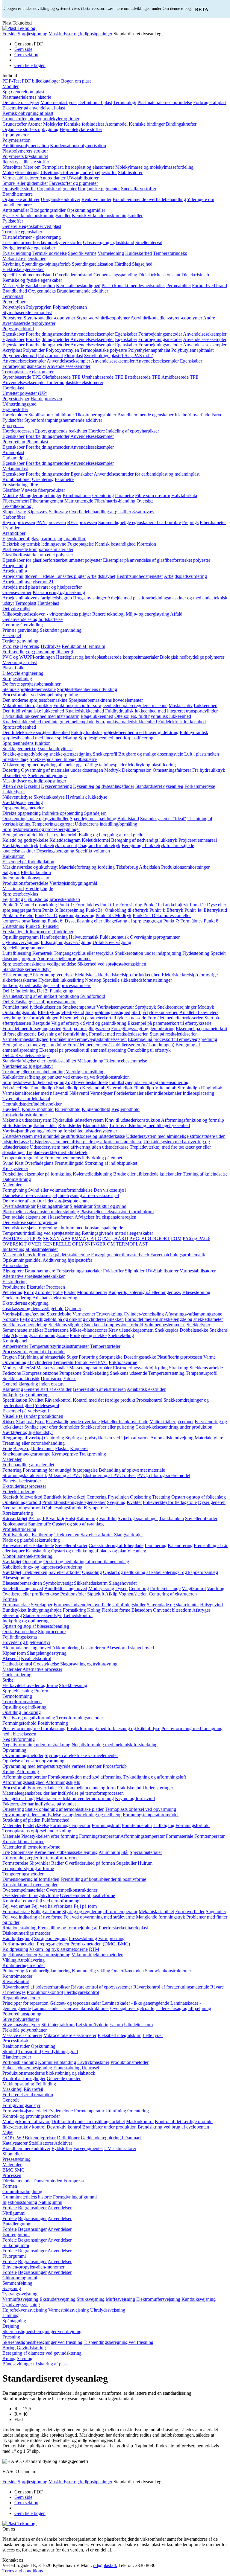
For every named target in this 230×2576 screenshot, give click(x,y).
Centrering (54, 1438)
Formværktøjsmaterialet (25, 2111)
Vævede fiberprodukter (43, 490)
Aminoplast (13, 452)
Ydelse (70, 1378)
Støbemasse (22, 1852)
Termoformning (17, 1696)
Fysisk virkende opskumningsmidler (37, 216)
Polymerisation (16, 140)
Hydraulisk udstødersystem (78, 1120)
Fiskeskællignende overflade (73, 1422)
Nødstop (93, 980)
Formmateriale (16, 1605)
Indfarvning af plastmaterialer (30, 1249)
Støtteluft (96, 1594)
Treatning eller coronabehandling (34, 1072)
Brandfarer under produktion (109, 2127)
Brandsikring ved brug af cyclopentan (173, 2127)
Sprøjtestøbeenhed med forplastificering (116, 738)
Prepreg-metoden (53, 1944)
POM (176, 1238)
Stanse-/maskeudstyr (42, 1615)
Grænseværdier (17, 592)
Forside (9, 34)
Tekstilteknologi (18, 506)
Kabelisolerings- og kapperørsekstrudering (42, 1567)
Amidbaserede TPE (180, 377)
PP (32, 1238)
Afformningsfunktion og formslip (193, 1120)
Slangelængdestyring (47, 1653)
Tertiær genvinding (20, 641)
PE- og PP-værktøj (46, 1518)
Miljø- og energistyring (147, 614)
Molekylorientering (21, 172)
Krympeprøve (65, 1454)
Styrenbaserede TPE (22, 377)
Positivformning (53, 1723)
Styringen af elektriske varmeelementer (81, 1755)
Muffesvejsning (120, 2299)
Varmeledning (111, 253)
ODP (7, 2138)
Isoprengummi (16, 2235)
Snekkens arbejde (206, 1368)
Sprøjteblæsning (18, 1691)
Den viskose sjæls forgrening (30, 1222)
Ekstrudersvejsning (57, 2299)
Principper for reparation (25, 2003)
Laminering (156, 1545)
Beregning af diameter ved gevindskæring (42, 2353)
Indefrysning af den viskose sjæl (88, 1195)
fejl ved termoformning (58, 1901)
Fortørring (88, 1357)
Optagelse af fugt (19, 1798)
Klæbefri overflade (192, 415)
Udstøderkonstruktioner (25, 1115)
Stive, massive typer (21, 2025)
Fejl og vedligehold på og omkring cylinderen (63, 1319)
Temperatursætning (166, 1373)
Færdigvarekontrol (82, 1992)
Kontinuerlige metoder (24, 1965)
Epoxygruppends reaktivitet (61, 431)
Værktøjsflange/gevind (24, 1314)
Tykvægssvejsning (20, 2294)
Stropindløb (189, 1088)
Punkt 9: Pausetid (42, 926)
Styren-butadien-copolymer (49, 318)
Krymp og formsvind (135, 1798)
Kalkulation (13, 856)
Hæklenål (12, 1109)
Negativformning (19, 1739)
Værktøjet (12, 1562)
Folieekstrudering (19, 1492)
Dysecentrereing (56, 786)
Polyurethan (14, 442)
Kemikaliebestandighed (78, 286)
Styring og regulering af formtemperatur (100, 1912)
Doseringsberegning (55, 851)
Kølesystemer (15, 1169)
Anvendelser (60, 2208)
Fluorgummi (14, 2256)
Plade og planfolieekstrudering (31, 1540)
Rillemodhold (68, 1109)
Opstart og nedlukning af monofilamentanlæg (86, 1562)
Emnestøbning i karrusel (76, 2068)
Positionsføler (73, 1594)
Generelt (10, 2100)
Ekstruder (36, 1287)
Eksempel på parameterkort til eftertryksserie (170, 1023)
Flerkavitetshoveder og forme (30, 1685)
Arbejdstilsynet (101, 576)
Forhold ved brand (209, 286)
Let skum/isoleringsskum (99, 2025)
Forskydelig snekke (88, 1335)
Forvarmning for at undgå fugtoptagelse (60, 1470)
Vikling (9, 1960)
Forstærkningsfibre (20, 485)
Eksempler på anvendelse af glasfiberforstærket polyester (157, 560)
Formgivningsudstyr (21, 2105)
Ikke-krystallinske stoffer (26, 162)
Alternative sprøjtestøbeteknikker (34, 1276)
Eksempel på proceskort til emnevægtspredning (172, 1039)
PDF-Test (12, 81)
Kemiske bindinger (147, 124)
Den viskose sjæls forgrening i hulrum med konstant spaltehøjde (63, 1228)
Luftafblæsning (17, 953)
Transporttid (30, 2051)
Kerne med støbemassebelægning (66, 1852)
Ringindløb (212, 1088)
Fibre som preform (153, 495)
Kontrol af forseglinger (24, 2078)
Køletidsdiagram (65, 840)
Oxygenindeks (42, 291)
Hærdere (97, 431)
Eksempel (12, 635)
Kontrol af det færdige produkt (184, 2121)
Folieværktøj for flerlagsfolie (170, 1502)
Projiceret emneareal (198, 840)
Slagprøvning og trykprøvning (89, 1664)
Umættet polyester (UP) (25, 393)
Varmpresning (111, 1938)
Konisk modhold (38, 1109)
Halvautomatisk (84, 937)
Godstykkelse (46, 1664)
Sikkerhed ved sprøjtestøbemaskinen (112, 964)
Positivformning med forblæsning (34, 1728)
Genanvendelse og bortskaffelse (32, 619)
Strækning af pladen (21, 1820)
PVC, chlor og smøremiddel (164, 1475)
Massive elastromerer (22, 2035)
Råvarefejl (33, 2089)
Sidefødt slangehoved (23, 1588)
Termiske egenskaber (22, 232)
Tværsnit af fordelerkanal (26, 1099)
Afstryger (201, 1610)
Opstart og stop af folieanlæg (199, 1497)
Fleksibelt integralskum (119, 2035)
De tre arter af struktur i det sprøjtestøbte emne (46, 1201)
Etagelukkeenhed (97, 716)
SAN (55, 1238)
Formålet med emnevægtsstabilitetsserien (88, 1039)
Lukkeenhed (206, 705)
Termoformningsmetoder (80, 1718)
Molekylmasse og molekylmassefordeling (154, 167)
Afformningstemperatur (25, 1777)
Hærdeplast (13, 388)
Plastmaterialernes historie (27, 97)
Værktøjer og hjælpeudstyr (28, 1066)
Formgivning (15, 1190)
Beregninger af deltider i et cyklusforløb (40, 835)
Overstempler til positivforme (87, 1895)
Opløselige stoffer (19, 189)
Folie (58, 1292)
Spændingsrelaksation (93, 264)
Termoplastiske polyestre (104, 350)
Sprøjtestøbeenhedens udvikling (87, 689)
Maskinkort (13, 889)
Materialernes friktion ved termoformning (75, 1798)
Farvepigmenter (88, 2148)
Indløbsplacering (198, 1093)
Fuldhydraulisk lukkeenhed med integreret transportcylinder (161, 711)
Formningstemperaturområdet (151, 1815)
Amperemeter (15, 1346)
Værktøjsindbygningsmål (73, 883)
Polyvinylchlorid (18, 329)
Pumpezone (70, 1373)
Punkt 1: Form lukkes (78, 905)
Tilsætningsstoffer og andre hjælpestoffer (78, 172)
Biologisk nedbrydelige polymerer (192, 657)
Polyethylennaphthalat (149, 350)
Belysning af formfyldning (63, 1034)
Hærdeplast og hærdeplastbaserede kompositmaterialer (107, 657)
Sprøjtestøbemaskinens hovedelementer (106, 700)
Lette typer (153, 2035)
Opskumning (43, 2046)
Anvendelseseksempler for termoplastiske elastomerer (53, 382)
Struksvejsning (91, 2299)
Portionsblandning (20, 2062)
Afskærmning (15, 975)
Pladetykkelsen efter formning (50, 1836)
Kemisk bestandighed (115, 544)
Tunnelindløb (42, 1088)
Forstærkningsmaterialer (79, 1271)
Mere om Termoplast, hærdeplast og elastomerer (69, 167)
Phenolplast (37, 442)
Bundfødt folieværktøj (64, 1497)
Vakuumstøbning (54, 1955)
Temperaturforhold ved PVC (80, 1362)
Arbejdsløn (149, 867)
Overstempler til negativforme (31, 1895)
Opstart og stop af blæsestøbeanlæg (36, 1626)
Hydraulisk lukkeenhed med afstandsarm (41, 716)
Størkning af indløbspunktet (111, 1163)
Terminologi (125, 102)
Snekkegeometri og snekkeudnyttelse (37, 749)
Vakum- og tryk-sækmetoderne (59, 1949)
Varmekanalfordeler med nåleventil (35, 1093)
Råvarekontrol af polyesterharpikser (36, 1987)
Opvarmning (14, 1750)
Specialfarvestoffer (139, 189)
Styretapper (42, 1605)
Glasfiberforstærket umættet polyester (38, 555)
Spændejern (95, 813)
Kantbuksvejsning (199, 2299)
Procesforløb (115, 1766)
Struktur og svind (110, 1206)
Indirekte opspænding (62, 813)
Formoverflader (42, 1788)
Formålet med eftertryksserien (175, 1018)
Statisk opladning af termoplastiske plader (64, 1809)
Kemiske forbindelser (84, 124)
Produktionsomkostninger (185, 867)
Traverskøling (109, 1314)
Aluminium (109, 1852)
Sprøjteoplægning (51, 1938)
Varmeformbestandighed (25, 1039)
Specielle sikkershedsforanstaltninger (137, 980)
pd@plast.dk (105, 2565)
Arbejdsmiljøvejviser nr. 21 (28, 582)
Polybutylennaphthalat (192, 350)
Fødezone (12, 1373)
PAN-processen (51, 522)
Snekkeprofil (105, 754)
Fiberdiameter (213, 522)
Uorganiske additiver (60, 199)
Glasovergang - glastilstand (109, 242)
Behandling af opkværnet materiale (132, 1470)
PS (39, 1238)
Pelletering (12, 1292)
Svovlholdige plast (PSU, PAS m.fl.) (119, 356)
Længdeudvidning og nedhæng (92, 1815)
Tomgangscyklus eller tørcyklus (84, 953)
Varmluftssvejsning (20, 2299)
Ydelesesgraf (47, 1405)
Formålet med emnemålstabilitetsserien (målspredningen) (121, 1045)
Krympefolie (96, 1508)
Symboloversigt (58, 1583)
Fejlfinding (13, 899)
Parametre (64, 479)
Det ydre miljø (16, 609)
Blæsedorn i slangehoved (130, 1648)
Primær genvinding (21, 630)
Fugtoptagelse (81, 544)
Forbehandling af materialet (28, 1465)
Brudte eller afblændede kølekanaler (147, 1174)
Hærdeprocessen (46, 399)
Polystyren (12, 318)
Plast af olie (13, 668)
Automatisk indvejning (172, 1438)
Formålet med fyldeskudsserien (32, 1007)
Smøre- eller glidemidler (25, 183)
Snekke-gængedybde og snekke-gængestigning (47, 754)
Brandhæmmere (18, 194)
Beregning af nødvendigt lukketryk (144, 840)
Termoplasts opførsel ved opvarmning (140, 1809)
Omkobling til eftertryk (149, 1050)
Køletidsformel (96, 840)
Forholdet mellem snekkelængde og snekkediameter (174, 1319)
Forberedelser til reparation (28, 2095)
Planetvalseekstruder (22, 1481)
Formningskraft (106, 1825)
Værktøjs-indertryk (20, 845)
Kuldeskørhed (139, 253)
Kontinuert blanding (57, 2062)
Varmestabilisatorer (20, 178)
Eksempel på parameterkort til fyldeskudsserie (103, 1018)
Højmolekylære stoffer (81, 129)
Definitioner (68, 2138)
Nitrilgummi (14, 2213)
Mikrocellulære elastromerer (70, 2035)
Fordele (10, 2208)
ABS (66, 1238)
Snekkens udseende (128, 1373)
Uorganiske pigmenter (99, 189)
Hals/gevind (211, 1605)
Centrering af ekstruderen (173, 1594)
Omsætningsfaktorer (172, 770)
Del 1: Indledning (19, 991)
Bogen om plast (76, 81)
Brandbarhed (15, 291)
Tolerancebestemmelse (126, 1061)
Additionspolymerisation (26, 146)
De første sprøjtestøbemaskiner (31, 684)
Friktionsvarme (123, 1362)
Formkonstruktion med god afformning (85, 1777)
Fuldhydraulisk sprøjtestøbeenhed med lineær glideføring (125, 732)
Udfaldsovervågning (112, 942)
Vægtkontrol (194, 1588)
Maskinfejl (12, 2089)
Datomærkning (17, 1179)
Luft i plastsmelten (202, 754)
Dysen (121, 1588)
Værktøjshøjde (39, 889)
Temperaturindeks (170, 253)
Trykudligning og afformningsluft (154, 1777)
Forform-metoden (19, 1944)
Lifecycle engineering (23, 673)
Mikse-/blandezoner (88, 1330)
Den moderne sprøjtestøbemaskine (35, 700)
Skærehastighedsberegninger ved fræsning (42, 2342)
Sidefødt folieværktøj (22, 1497)
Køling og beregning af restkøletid (111, 835)
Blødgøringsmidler (48, 210)
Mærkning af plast (20, 662)
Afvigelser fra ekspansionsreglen (105, 1217)
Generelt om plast (28, 92)
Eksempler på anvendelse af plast (34, 108)
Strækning (179, 1368)
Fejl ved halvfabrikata (52, 1906)
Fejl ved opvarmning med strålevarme (99, 1917)
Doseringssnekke (140, 1357)
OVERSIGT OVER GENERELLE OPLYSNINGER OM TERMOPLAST (75, 1244)
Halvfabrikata (184, 495)
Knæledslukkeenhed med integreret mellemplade (48, 722)
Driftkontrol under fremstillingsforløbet (88, 2121)
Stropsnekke (111, 1357)
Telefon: (127, 2565)
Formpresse (74, 2181)
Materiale (11, 1836)
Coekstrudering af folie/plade (116, 1545)
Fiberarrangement (47, 501)
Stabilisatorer (130, 172)
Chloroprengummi (20, 2278)
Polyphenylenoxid (20, 356)
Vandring (216, 1588)
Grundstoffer (15, 124)
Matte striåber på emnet (171, 1422)
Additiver (63, 2143)
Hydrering (30, 646)
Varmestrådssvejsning (69, 2310)
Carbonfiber (14, 517)
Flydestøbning (196, 953)
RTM (94, 1949)
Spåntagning (14, 2321)
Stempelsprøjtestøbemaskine (29, 689)
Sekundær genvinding (61, 630)
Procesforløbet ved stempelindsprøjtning (40, 695)
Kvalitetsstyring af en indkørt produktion (41, 996)
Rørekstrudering (18, 1513)
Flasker (62, 1448)
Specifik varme (82, 253)
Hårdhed (123, 264)
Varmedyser (101, 1093)
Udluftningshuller (129, 1605)
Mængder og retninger (40, 495)
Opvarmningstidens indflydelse (32, 1815)
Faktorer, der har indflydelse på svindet (39, 1804)
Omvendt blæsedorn (172, 1610)
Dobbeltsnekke (194, 1330)
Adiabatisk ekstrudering (55, 1298)
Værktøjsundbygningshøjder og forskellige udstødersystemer (60, 1131)
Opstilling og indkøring (24, 1707)
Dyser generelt (212, 1502)
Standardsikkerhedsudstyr (27, 969)
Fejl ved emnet (16, 1906)
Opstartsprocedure (20, 1632)
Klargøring (13, 1389)
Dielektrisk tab (195, 275)
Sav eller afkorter (201, 1518)
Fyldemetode (60, 2111)
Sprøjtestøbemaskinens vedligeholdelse (39, 964)
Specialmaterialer (146, 1852)
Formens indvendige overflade (82, 1605)
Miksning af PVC (65, 1475)
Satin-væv (58, 512)
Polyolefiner (14, 302)
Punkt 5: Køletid (18, 915)
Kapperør (79, 1448)
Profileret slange (165, 1588)
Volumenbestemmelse (165, 1325)
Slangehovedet (123, 1583)
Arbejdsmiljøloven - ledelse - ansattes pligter (44, 576)
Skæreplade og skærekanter (173, 1605)
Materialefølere (209, 1438)
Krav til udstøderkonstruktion (133, 1120)
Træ (6, 1852)
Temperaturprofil (202, 1373)
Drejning (11, 2326)
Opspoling (32, 1562)
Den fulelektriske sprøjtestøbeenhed (36, 732)
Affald (176, 614)
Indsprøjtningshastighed (108, 1012)
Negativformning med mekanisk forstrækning (115, 1745)
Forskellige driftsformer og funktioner (38, 932)
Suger (72, 1357)
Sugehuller (126, 1863)
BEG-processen (82, 522)
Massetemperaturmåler (90, 1368)
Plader (70, 1292)
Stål (125, 1852)
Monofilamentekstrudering (27, 1556)
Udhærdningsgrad (19, 404)
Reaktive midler (96, 199)
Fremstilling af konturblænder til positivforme (103, 1879)
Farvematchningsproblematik (178, 1255)
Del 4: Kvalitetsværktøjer (26, 1055)
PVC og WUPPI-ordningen (29, 657)
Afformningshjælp (63, 1782)
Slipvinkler (40, 1863)
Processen (56, 1287)
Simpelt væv (14, 512)
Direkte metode (17, 2181)
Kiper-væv (37, 512)
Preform (42, 1691)
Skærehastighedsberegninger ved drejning (42, 2331)
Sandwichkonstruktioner (168, 1971)
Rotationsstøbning (19, 1928)
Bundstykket (14, 1610)
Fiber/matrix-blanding (115, 501)
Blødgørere (13, 1271)
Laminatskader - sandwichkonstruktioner (71, 2008)
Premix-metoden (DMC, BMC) (100, 1944)
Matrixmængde (79, 501)
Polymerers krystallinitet (25, 156)
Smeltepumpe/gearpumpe (26, 1454)
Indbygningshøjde (45, 1610)
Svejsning (116, 1502)
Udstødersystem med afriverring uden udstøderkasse (79, 1147)
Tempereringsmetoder (23, 1874)
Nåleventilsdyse (17, 797)
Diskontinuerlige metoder (26, 1933)
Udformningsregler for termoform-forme (40, 1858)
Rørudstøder (70, 1125)
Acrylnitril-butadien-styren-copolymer (166, 318)
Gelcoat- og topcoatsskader (75, 2003)
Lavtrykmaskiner (93, 2062)
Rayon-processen (19, 522)
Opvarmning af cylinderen (27, 1362)
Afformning (28, 1772)
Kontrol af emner (19, 1901)
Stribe (8, 1680)
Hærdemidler (15, 415)
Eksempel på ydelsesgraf (26, 1411)
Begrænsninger (32, 2208)
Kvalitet (36, 1400)
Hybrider (11, 528)
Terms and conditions (23, 2571)
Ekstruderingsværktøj (133, 1368)
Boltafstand (128, 819)
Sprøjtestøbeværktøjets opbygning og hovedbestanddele (55, 1082)
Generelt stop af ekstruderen (99, 1389)
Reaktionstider (16, 2046)
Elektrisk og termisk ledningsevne (34, 544)
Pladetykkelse (36, 1825)
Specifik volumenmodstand (28, 275)
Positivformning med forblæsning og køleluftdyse (114, 1728)
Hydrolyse (51, 646)
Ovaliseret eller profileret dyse (31, 1594)
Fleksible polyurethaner (25, 2030)
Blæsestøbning (196, 1292)
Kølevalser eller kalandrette (28, 1545)
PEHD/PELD (16, 1238)
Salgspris (11, 872)
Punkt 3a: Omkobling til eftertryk (117, 910)
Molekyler (53, 124)
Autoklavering (31, 1960)
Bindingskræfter (181, 124)
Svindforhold (93, 996)
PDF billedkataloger (41, 81)
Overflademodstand (74, 275)
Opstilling (12, 1712)
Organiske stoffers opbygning (30, 129)
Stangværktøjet (128, 1535)
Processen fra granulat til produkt (34, 1352)
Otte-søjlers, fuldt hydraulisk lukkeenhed (153, 716)
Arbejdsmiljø (15, 565)
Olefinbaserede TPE (61, 377)
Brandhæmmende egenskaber (145, 415)
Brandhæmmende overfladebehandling (149, 199)
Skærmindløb (119, 1088)
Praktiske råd (129, 1788)
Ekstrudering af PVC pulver (109, 1475)
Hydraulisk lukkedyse (87, 797)
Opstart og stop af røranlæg (78, 1524)
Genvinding (32, 625)
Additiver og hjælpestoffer (67, 1260)
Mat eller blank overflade (125, 1422)
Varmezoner (84, 1314)
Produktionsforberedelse (25, 883)
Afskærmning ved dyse (51, 975)
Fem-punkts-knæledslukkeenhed (126, 722)
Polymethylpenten (70, 307)
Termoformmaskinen (22, 1702)
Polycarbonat (50, 356)
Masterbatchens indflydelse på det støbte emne (46, 1255)
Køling (161, 1368)
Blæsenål (11, 1658)
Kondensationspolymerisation (78, 146)
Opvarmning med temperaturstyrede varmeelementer (52, 1766)
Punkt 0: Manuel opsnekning (30, 905)
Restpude (41, 1023)
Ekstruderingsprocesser (24, 1486)
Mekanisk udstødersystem (27, 1120)
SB (46, 1238)
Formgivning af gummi (75, 2197)
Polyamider (34, 350)
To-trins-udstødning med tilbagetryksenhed (149, 1125)
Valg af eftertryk (66, 1023)
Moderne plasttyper (59, 102)
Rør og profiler (38, 1292)
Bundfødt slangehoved (66, 1588)
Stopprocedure (52, 1632)
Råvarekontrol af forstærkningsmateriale (171, 1987)
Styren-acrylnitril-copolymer (103, 318)
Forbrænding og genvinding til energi (38, 652)
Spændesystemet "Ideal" (163, 819)
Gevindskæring (31, 2348)
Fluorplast (74, 356)
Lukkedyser (14, 792)
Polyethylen (14, 307)
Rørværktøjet (15, 1518)
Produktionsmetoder (130, 2062)
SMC (19, 2170)
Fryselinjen (118, 1497)
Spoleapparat (15, 1524)
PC (98, 1238)
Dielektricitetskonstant (159, 275)
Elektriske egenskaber (23, 269)
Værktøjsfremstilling (85, 1072)
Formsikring (74, 1610)
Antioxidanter (52, 178)
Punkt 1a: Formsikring (121, 905)
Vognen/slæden (133, 1594)
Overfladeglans (39, 1163)
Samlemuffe (40, 1524)
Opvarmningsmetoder (23, 1755)
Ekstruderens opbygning (25, 1303)
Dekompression (137, 770)
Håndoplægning (18, 1938)
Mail (86, 2565)
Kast (19, 1163)
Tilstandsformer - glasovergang (32, 237)
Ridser (9, 1422)
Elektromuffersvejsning (158, 2299)
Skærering (12, 1615)
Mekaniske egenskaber (24, 259)
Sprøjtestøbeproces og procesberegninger (41, 829)
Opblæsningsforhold (22, 1502)
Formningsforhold (19, 1723)
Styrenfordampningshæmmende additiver (63, 420)
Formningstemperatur (70, 1825)
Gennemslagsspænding (115, 275)
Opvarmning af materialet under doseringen (62, 770)
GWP (18, 2138)
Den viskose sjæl (110, 1190)
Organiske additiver (21, 199)
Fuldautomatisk (114, 937)
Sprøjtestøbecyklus (20, 894)
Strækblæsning (73, 1685)
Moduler (10, 86)
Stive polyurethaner (21, 2019)
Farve (217, 415)
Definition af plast (95, 102)
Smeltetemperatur (79, 1007)
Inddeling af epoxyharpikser (133, 431)
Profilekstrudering (19, 1529)
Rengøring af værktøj (23, 1438)
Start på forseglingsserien (86, 1029)
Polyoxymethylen (62, 350)
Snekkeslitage (15, 759)
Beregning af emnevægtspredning (34, 1045)
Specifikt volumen (93, 851)
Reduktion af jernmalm (83, 646)
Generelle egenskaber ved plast (32, 226)
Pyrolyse (11, 646)
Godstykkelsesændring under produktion (174, 1427)
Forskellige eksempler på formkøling (37, 1174)
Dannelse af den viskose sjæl (30, 1195)
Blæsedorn (142, 1610)
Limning (10, 2315)
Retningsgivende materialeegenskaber (117, 1233)
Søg (6, 92)
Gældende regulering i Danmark (111, 2138)
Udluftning (116, 2111)
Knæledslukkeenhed (85, 711)
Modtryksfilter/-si (19, 1368)
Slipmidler (135, 1271)
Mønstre (10, 495)
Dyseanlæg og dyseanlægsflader (104, 786)
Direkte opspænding (22, 813)
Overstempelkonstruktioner (72, 1890)
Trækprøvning (93, 1454)
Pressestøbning (83, 1938)
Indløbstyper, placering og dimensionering (149, 1082)
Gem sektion (26, 55)
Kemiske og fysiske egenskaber (32, 280)
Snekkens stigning (66, 1325)
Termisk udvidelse (50, 253)
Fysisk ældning (17, 253)
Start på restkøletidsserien (174, 1034)
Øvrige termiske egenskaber (29, 248)
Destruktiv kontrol (64, 2127)
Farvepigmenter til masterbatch (120, 1255)
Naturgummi (50, 2202)
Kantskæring (38, 1551)
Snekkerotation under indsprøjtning (148, 953)
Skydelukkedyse (49, 797)
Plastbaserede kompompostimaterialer (38, 549)
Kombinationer (17, 479)
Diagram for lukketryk (99, 845)
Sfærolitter (12, 167)
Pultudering (13, 1971)
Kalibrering (87, 1518)
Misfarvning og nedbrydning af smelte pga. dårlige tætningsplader (65, 765)
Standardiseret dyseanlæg (159, 786)
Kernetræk (42, 953)
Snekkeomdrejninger (47, 775)
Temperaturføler (105, 1346)
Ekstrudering (15, 1282)
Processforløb (15, 2041)
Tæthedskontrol (78, 1615)
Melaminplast (15, 469)
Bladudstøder (95, 1125)
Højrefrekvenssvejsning (25, 2310)
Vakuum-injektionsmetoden (97, 1955)
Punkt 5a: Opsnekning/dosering (65, 915)
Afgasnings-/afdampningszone (193, 1314)
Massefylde (13, 286)
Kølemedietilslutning (92, 1174)
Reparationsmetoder (21, 1998)
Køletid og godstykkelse (25, 840)
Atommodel (116, 124)
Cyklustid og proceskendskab (52, 899)
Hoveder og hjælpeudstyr (26, 1642)
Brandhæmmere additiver (26, 2148)
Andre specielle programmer (64, 959)
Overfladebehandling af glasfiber (100, 512)
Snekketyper (198, 1325)
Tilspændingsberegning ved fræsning (118, 2342)
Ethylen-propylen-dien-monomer (33, 2267)
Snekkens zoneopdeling (25, 1325)
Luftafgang (164, 1825)
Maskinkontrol (140, 2121)
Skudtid (10, 2051)
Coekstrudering (17, 1298)
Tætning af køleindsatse (205, 1174)
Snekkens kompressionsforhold (114, 1325)
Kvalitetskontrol (36, 1658)
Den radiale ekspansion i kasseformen (38, 1217)
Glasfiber (11, 490)
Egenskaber (13, 334)
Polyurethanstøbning (22, 2014)
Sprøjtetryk (146, 1007)
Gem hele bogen (30, 65)
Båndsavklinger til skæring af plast (35, 2364)
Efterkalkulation (36, 872)
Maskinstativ (181, 705)
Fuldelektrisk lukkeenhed (182, 722)
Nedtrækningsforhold (23, 1508)
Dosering (11, 770)
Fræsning (11, 2337)
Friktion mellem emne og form (87, 1788)
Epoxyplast (13, 425)
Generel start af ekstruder (48, 1389)
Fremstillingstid (69, 1163)
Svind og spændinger (138, 1518)
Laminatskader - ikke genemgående (136, 2003)
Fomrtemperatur (137, 1825)
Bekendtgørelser (40, 2138)
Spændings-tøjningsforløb (46, 264)
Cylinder (73, 1308)
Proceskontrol (149, 1400)
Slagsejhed (142, 264)
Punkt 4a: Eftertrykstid (206, 910)
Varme (209, 1357)
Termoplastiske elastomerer (28, 372)
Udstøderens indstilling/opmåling (106, 824)
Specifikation (15, 1400)
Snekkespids (167, 1330)
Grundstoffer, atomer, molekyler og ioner (41, 119)
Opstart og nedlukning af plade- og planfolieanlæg (99, 1551)
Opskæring (140, 1497)
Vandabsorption (40, 286)
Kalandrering (180, 1545)
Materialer (12, 1185)
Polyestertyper (16, 399)
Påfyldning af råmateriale (42, 1357)
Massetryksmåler (52, 1368)
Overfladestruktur (19, 1206)
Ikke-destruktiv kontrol (24, 2127)
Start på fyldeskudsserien (155, 1012)
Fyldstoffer (13, 221)
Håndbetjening (54, 937)
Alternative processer (42, 1669)
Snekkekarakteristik (21, 1378)
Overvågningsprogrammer (155, 937)
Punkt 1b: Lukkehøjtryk (166, 905)
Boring (9, 2348)
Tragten (10, 1357)
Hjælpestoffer (15, 409)
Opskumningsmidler (86, 210)
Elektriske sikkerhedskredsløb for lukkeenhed (118, 975)
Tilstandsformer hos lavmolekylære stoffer (42, 242)
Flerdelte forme (116, 1610)
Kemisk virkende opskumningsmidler (107, 216)
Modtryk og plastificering (152, 765)
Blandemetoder (17, 2057)
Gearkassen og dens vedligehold (33, 1308)
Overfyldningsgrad (60, 2051)
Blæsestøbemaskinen (22, 1583)
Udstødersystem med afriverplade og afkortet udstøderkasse (86, 1142)
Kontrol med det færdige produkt (104, 1400)
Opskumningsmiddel (22, 1260)
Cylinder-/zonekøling (144, 1314)
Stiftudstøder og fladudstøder (30, 1125)
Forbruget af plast (210, 102)
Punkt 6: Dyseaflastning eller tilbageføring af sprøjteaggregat (105, 921)
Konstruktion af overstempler (30, 1885)
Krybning (12, 264)
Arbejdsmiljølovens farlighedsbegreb (37, 598)
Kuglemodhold (96, 1109)
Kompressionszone (40, 1373)
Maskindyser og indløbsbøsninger (80, 34)
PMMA (79, 1238)
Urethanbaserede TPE (103, 377)
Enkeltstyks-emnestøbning (27, 2068)
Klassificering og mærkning (59, 592)
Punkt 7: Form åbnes (183, 921)
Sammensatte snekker (23, 1330)
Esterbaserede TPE (143, 377)
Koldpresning (15, 1949)
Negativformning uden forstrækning (36, 1745)
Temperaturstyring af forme (28, 1868)
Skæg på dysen (30, 1422)
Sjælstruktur (81, 1206)
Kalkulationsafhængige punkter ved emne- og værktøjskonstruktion (66, 1077)
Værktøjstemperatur (115, 1007)
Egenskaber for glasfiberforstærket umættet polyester (52, 560)
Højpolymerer (16, 135)
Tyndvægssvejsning (21, 2305)
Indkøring (31, 1712)
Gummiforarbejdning (22, 2191)
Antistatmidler (16, 210)
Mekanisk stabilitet (156, 1912)
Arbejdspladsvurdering (185, 576)
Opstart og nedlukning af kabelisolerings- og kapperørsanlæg (161, 1572)
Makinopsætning (18, 2084)
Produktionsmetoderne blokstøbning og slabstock (49, 2073)
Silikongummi (16, 2245)
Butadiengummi (18, 2224)
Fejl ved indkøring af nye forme (32, 1917)
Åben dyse (13, 786)
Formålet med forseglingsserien (32, 1029)
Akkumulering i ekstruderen (79, 1648)
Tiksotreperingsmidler (96, 415)
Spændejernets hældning (93, 819)
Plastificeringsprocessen (180, 1357)
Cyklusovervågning (21, 942)
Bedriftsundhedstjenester (140, 576)
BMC (8, 2170)
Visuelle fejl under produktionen (33, 1416)
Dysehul (32, 786)
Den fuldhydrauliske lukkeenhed (33, 711)
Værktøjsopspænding (23, 802)
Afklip (111, 1594)
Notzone (10, 1319)
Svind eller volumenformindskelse (60, 1190)
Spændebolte (59, 1314)
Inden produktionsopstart (26, 878)
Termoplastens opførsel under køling (37, 1831)
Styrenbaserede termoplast (27, 312)
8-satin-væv (143, 512)
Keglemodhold (125, 1109)
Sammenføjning (17, 2283)
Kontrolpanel (15, 1341)
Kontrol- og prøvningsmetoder (31, 2116)
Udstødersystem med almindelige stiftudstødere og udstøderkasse (64, 1136)
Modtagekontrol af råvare (26, 2121)
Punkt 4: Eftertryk (166, 910)
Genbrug (11, 625)
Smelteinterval (149, 242)
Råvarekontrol (58, 1400)
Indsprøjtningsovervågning (66, 942)
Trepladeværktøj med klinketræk (57, 1152)
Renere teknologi (108, 614)
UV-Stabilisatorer (162, 1271)
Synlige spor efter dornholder (52, 1427)
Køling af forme (46, 1912)
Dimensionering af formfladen (31, 1879)
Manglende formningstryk (161, 1917)
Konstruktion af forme (23, 1842)
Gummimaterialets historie (27, 2197)
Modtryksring (101, 1588)
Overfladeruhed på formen (90, 1863)
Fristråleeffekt (15, 1088)
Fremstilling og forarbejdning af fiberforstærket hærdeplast (93, 1928)
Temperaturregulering (23, 1158)
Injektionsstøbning (20, 2202)
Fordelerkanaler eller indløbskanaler (148, 1093)
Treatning (161, 1497)
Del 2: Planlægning (55, 991)
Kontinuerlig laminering (48, 1971)
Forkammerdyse (200, 786)
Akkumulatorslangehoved (27, 1648)
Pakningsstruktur (53, 1206)
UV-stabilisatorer (83, 178)
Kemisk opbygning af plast (28, 113)
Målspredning (90, 1061)
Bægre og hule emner (34, 1448)
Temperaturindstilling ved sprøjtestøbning (41, 1233)
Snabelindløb (68, 1088)
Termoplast (13, 296)
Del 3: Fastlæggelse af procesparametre (39, 1002)
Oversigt (145, 501)
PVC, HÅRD (115, 1238)
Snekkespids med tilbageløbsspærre (63, 759)
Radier (57, 1863)
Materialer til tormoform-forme (31, 1847)
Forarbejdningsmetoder (48, 334)
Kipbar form (14, 1653)
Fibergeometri (16, 501)
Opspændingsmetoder (23, 808)
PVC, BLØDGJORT (150, 1238)
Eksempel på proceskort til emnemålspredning (83, 1050)
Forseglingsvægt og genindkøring (143, 1029)
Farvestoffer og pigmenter (74, 183)
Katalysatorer (15, 2143)
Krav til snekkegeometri (131, 1330)
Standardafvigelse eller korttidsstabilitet (39, 1061)
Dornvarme (52, 1378)
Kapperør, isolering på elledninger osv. (145, 1292)
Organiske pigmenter (57, 189)
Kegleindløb (94, 1088)
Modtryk (112, 770)
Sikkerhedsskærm (91, 1583)
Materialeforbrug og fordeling (87, 867)
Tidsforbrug (127, 867)
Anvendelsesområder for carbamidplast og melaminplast (147, 474)
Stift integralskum (58, 2025)
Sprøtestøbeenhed (19, 727)
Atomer (35, 124)
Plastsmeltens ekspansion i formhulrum (117, 1212)
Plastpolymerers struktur (25, 151)
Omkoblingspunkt (19, 1012)
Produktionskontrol (45, 1992)
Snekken (115, 1319)
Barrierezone (56, 1330)
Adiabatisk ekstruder (146, 1389)
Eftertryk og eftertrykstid (61, 1012)
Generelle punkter (64, 2078)
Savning (25, 2358)
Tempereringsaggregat (53, 824)
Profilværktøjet (16, 1535)
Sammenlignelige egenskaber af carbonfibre (140, 522)
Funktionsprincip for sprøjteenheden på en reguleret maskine (110, 705)
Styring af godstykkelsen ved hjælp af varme (107, 1438)
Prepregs (190, 522)
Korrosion (146, 544)
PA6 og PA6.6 (196, 1238)
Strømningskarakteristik (25, 1475)
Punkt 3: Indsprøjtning (63, 910)
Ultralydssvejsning (108, 2310)
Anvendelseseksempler (92, 334)
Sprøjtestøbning (32, 34)
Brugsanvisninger (90, 598)
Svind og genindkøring (105, 1023)
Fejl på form (85, 1906)
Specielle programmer (23, 948)
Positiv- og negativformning (29, 1718)
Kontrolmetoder (17, 1976)
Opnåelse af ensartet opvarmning (33, 1761)
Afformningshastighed (24, 1782)
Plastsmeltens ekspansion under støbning (41, 1212)
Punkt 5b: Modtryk (114, 915)
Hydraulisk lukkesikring (61, 980)
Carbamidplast (16, 458)
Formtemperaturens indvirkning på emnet (83, 1158)
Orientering (43, 479)
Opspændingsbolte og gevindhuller (35, 819)
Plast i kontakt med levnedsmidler (133, 286)
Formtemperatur (209, 1836)
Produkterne (14, 1287)
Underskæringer (158, 1788)
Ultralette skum (138, 2025)
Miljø (7, 2132)
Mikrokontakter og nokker (27, 705)
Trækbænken (171, 1518)
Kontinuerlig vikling (91, 1971)
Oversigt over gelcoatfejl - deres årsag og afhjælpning (161, 2008)
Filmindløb (144, 1088)
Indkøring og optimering (25, 1395)
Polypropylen (39, 307)
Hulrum (145, 1863)
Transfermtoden (47, 2181)
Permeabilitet (178, 286)
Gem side (23, 49)
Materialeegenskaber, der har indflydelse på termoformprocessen (63, 1793)
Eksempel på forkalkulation (28, 862)
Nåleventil (79, 1093)
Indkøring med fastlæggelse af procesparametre (47, 985)
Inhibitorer (64, 415)
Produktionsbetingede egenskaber (74, 1502)
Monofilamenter (92, 1292)
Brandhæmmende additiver (83, 291)
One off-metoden (128, 1971)
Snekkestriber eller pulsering (107, 1427)
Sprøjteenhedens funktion (27, 743)
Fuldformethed (56, 1820)
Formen (10, 1599)
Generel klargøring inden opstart (33, 1384)
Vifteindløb (166, 1088)
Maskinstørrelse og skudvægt (30, 867)
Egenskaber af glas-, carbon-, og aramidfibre (44, 539)
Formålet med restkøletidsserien (119, 1034)
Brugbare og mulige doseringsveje (151, 754)
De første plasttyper (21, 102)
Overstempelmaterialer (24, 1890)
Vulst (70, 1518)
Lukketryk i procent (58, 845)
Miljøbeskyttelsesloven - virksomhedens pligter (47, 614)
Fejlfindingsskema (20, 1637)
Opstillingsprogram (21, 937)
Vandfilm (108, 1518)
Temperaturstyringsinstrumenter (59, 1346)
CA (90, 1238)
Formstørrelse (15, 1863)
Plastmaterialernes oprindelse (165, 102)
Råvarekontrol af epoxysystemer (102, 1987)
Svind (8, 1163)
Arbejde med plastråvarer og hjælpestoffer (42, 587)
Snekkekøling (121, 1335)
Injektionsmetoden (20, 1955)
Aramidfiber (14, 533)
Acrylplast (12, 350)
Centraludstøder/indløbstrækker (32, 1104)
